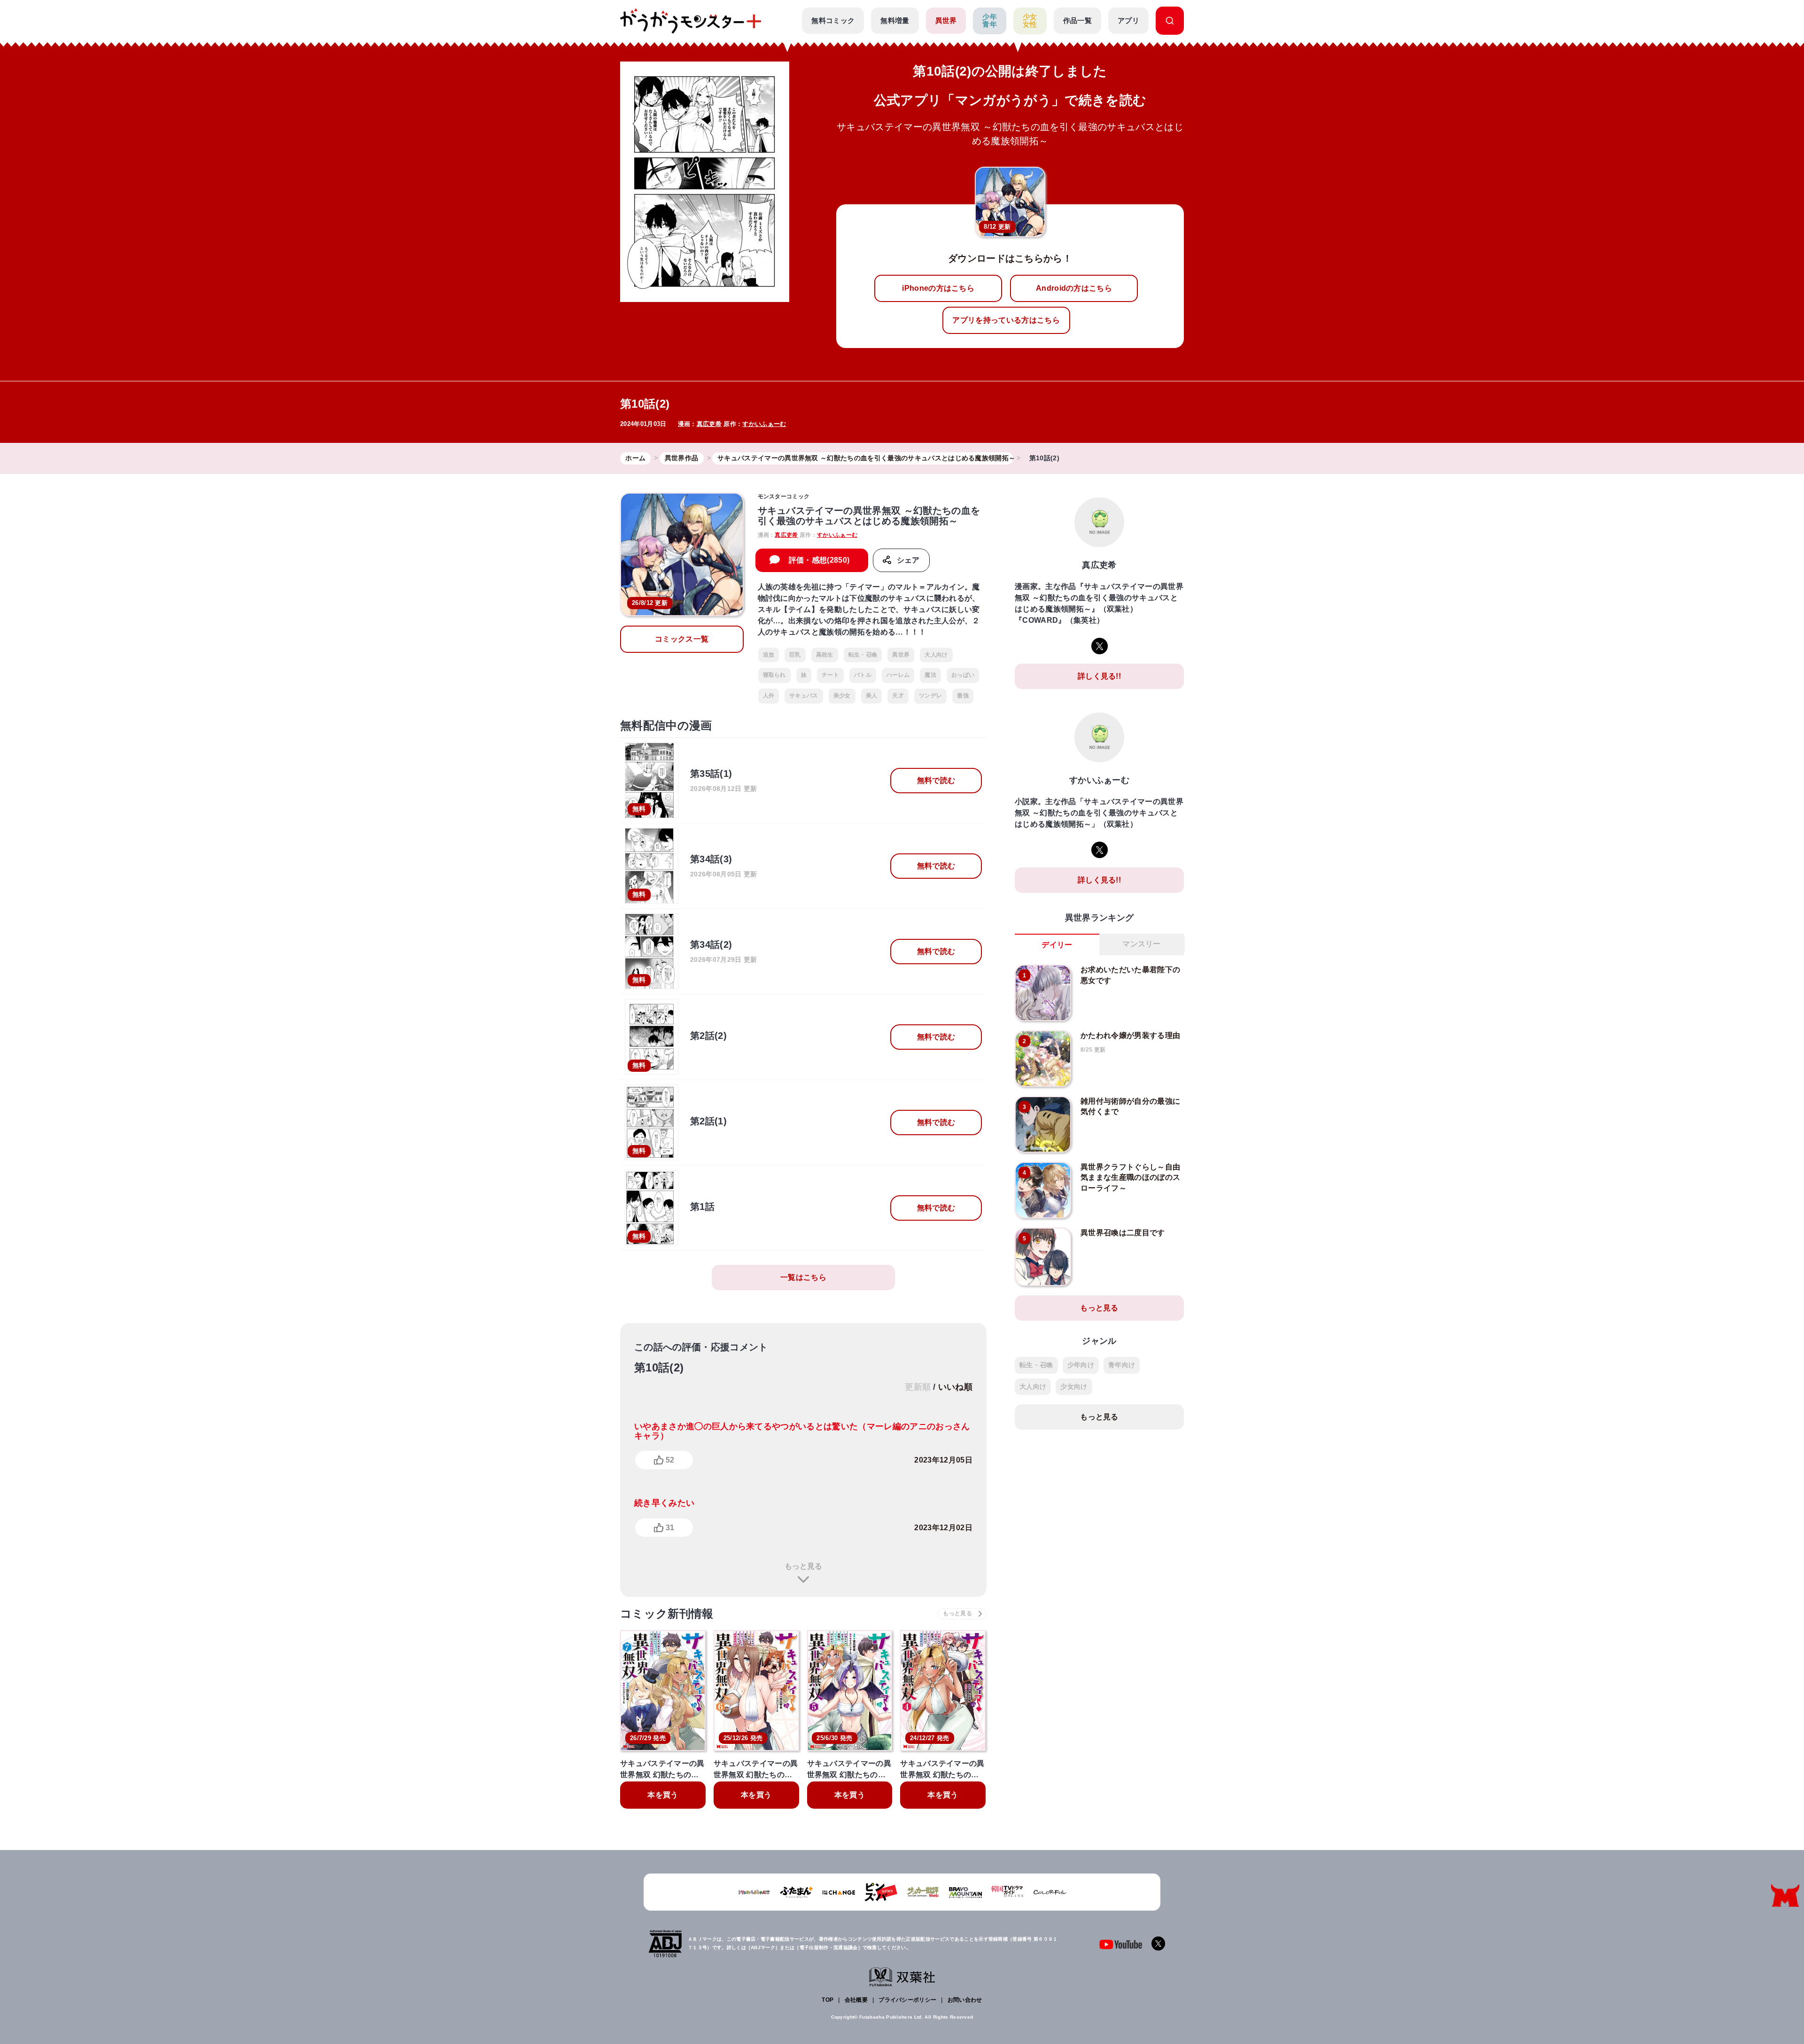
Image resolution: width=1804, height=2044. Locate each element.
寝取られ (774, 675)
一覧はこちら (803, 1277)
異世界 (946, 20)
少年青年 (990, 21)
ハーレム (898, 675)
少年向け (1081, 1365)
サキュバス (804, 696)
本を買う (663, 1795)
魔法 (930, 675)
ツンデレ (930, 696)
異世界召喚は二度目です (1123, 1233)
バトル (863, 675)
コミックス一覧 (682, 639)
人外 (769, 696)
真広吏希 (709, 424)
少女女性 (1030, 21)
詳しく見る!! (1099, 676)
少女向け (1074, 1386)
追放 (769, 655)
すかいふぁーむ (764, 424)
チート (830, 675)
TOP (828, 2000)
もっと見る (803, 1566)
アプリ (1128, 20)
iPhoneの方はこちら (938, 288)
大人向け (936, 655)
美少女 (842, 696)
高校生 (825, 655)
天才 (898, 696)
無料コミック (833, 20)
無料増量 (895, 20)
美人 (872, 696)
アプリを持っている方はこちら (1006, 320)
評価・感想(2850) (819, 560)
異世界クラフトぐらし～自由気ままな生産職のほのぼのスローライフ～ (1130, 1177)
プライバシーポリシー (907, 2000)
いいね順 (955, 1387)
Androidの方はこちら (1074, 288)
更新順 (918, 1387)
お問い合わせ (965, 2000)
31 (670, 1528)
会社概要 (856, 2000)
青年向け (1122, 1365)
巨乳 (795, 655)
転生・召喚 (863, 655)
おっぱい (963, 675)
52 (670, 1460)
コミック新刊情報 (667, 1614)
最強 (963, 696)
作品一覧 (1077, 20)
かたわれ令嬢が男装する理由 (1130, 1035)
